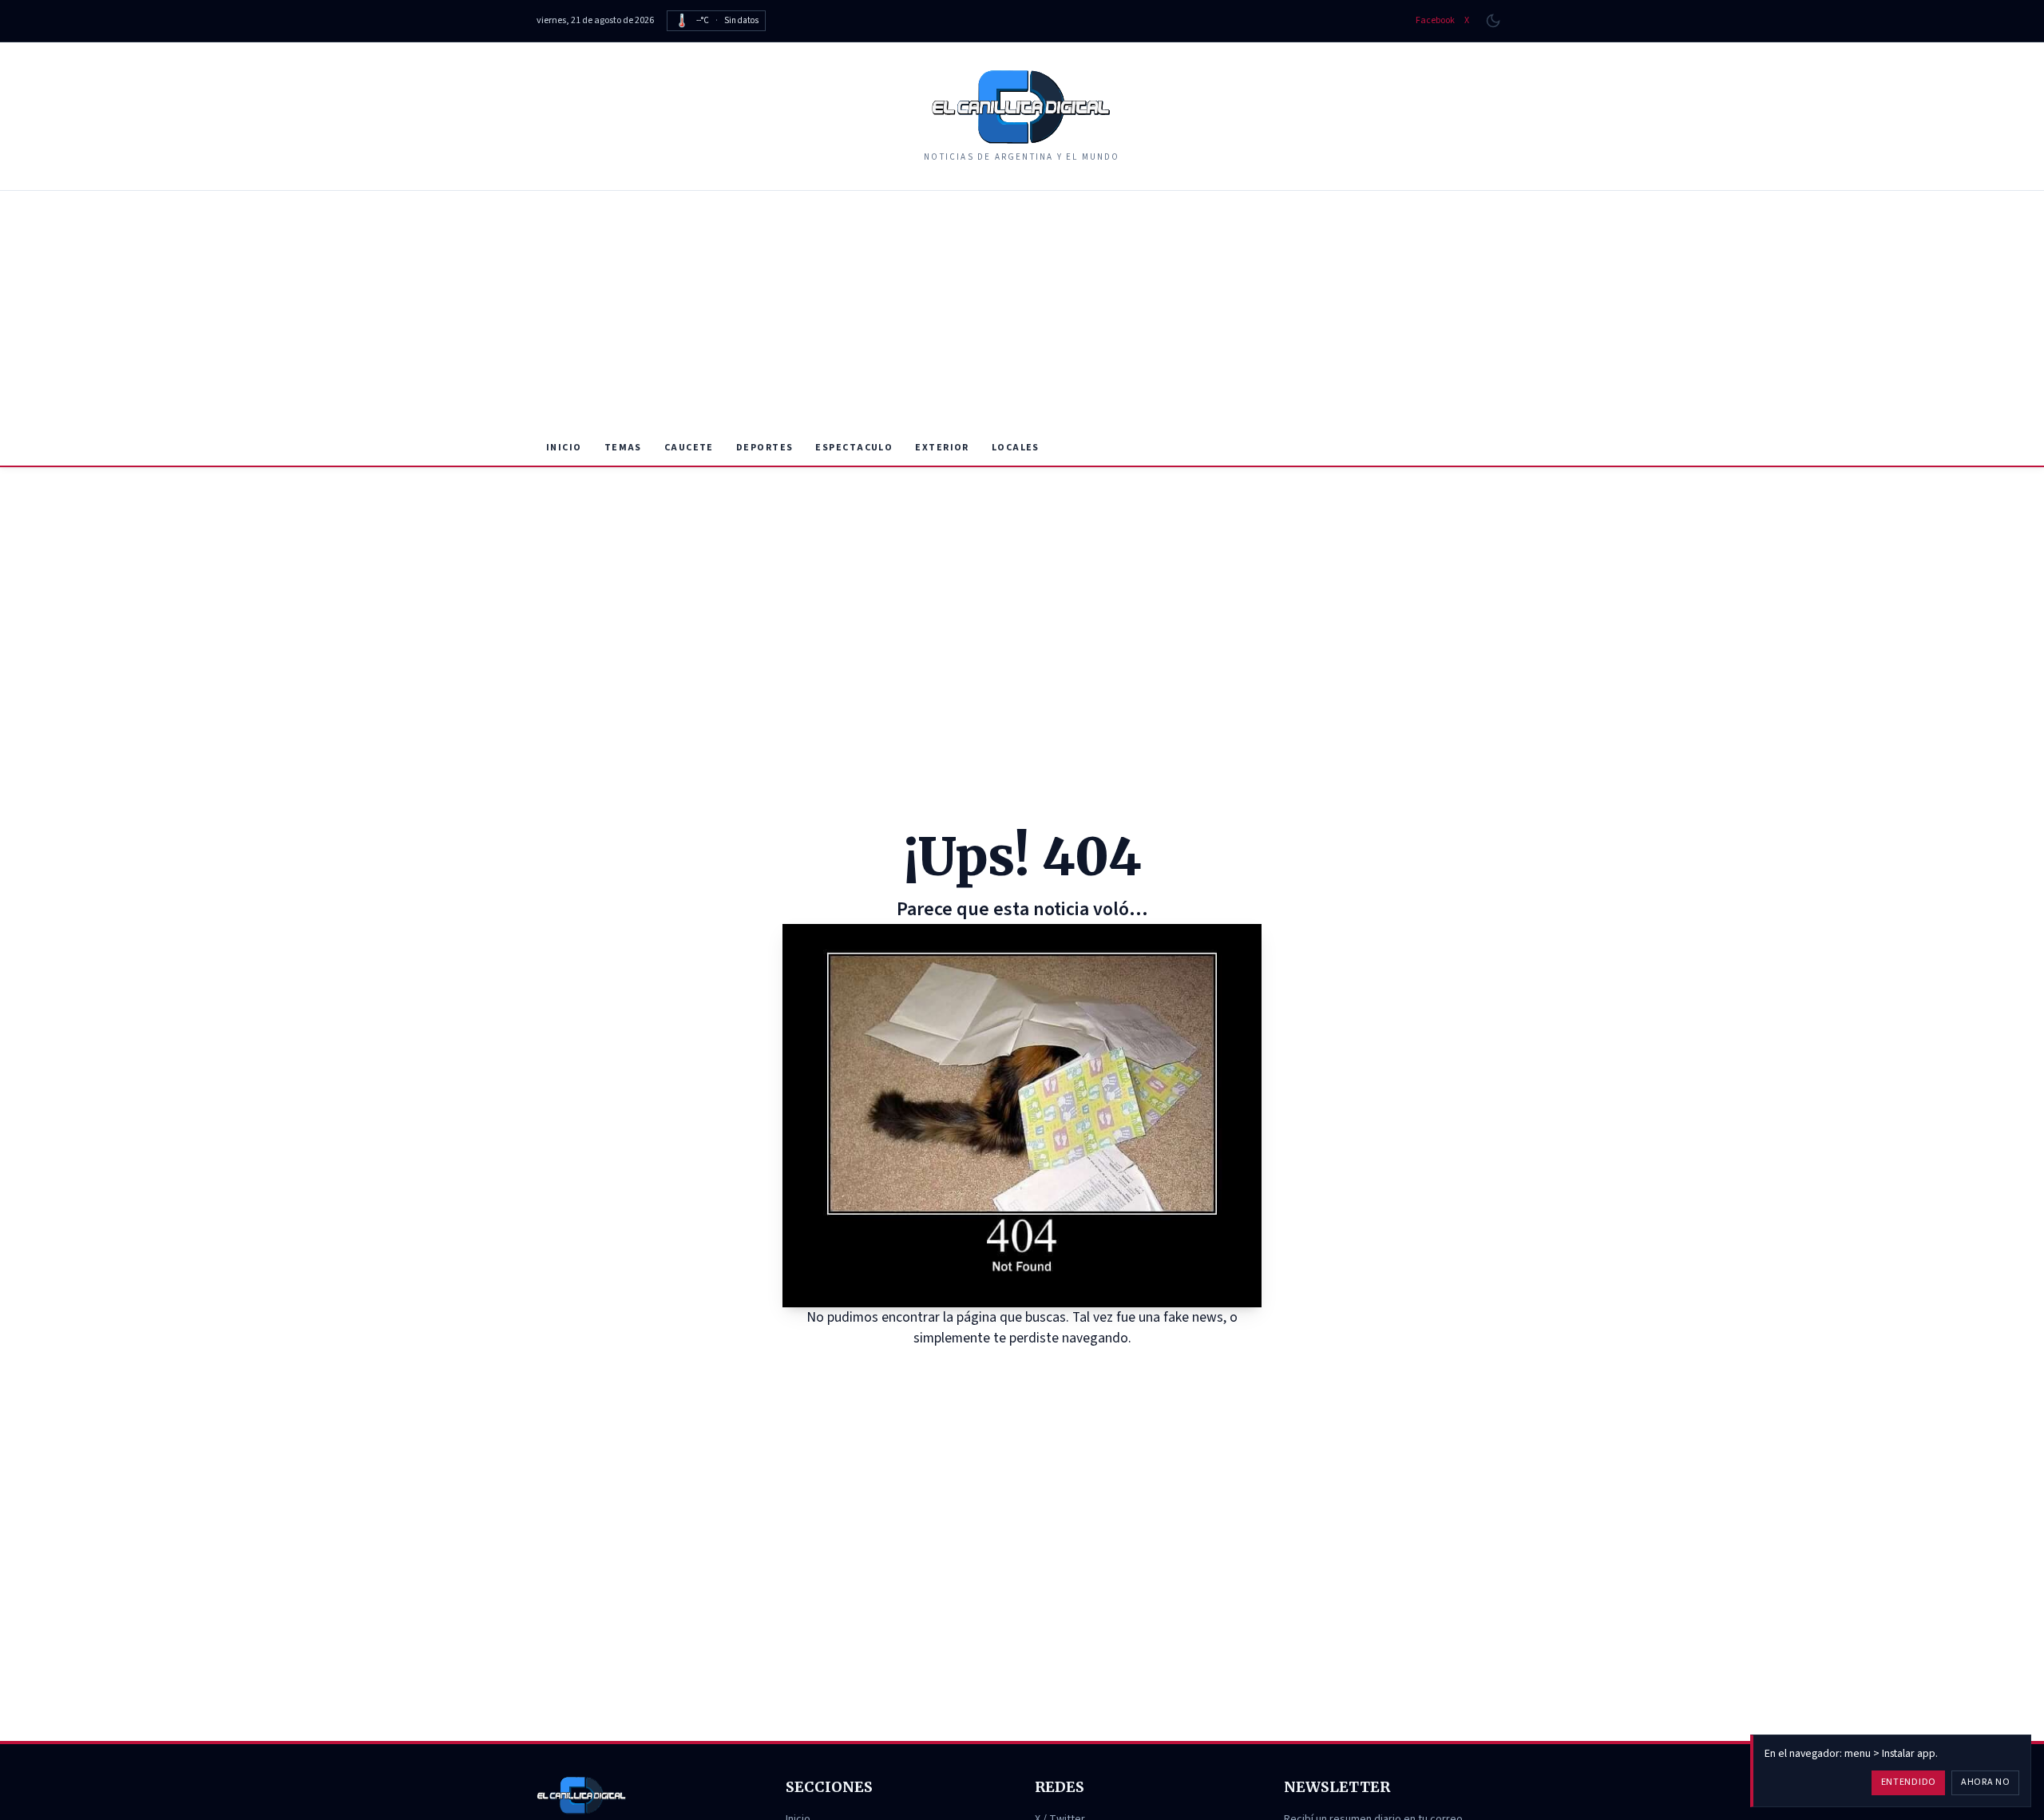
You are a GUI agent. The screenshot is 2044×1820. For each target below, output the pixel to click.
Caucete (689, 448)
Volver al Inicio (1034, 1368)
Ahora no (1986, 1782)
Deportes (765, 448)
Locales (1016, 448)
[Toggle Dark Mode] (1493, 21)
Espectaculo (854, 448)
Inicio (564, 448)
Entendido (1909, 1782)
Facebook (1435, 21)
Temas (623, 448)
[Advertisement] (1022, 311)
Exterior (942, 448)
